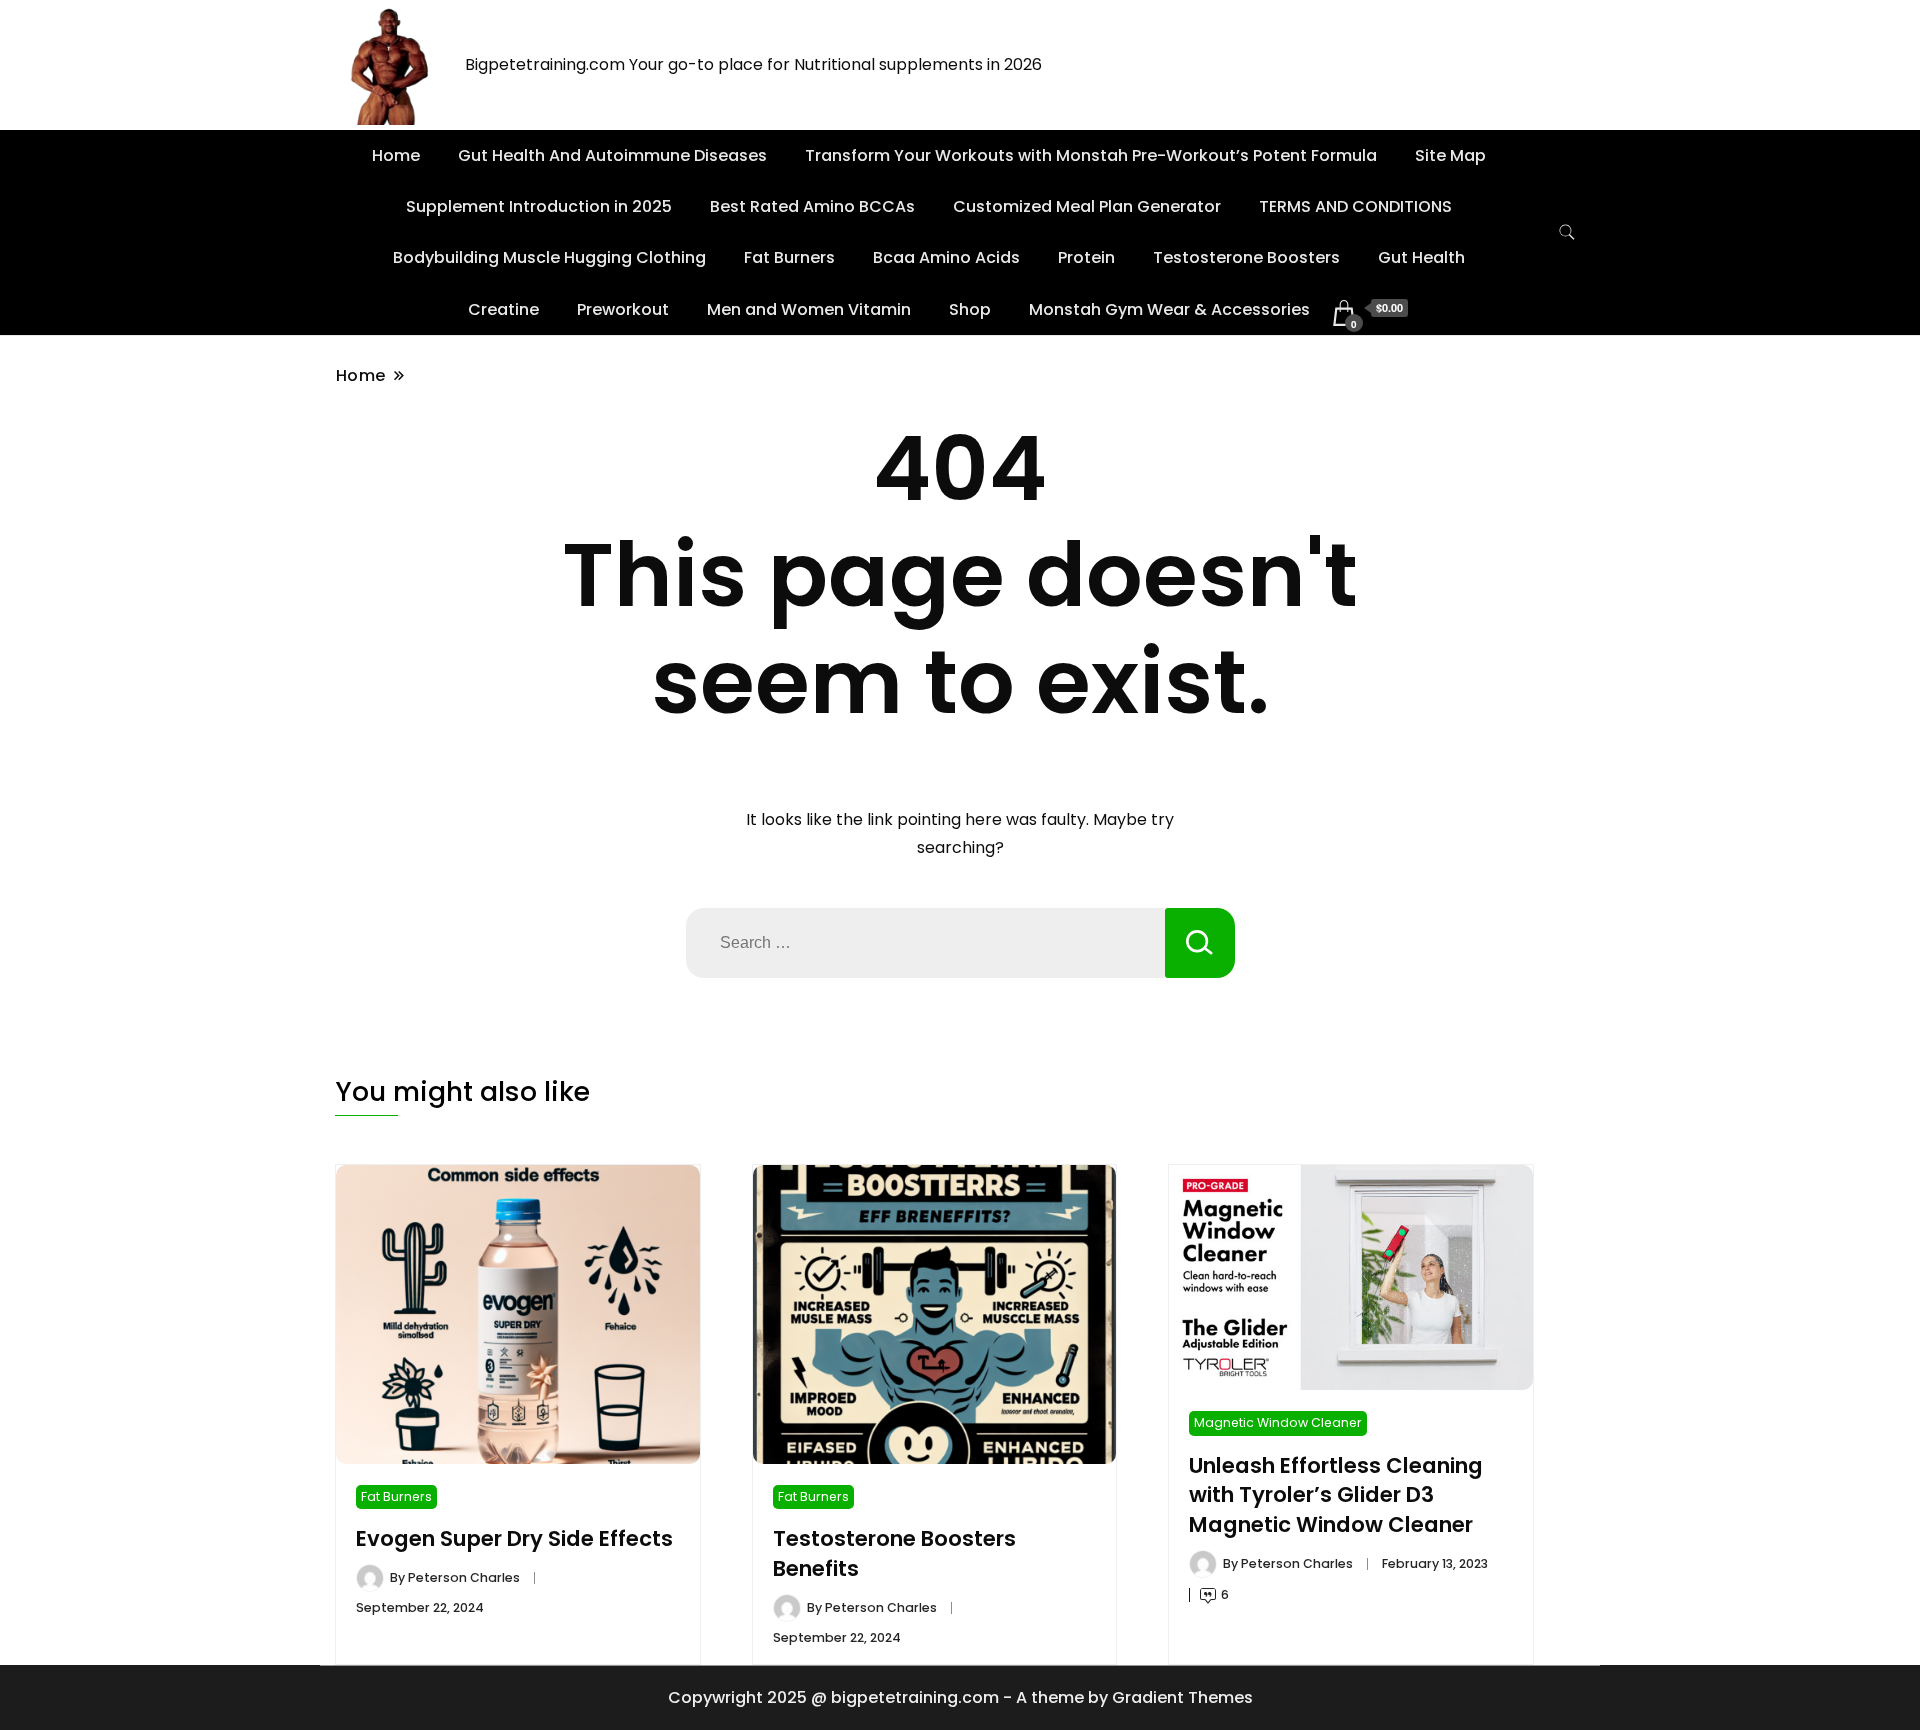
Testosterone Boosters (1246, 257)
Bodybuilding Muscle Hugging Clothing (549, 257)
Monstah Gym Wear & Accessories (1169, 309)
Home (396, 155)
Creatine (503, 309)
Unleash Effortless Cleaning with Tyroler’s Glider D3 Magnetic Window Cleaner (1336, 1495)
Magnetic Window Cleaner (1278, 1422)
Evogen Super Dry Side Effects (514, 1538)
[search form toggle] (1567, 232)
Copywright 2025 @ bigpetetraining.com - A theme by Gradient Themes (960, 1697)
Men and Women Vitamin (809, 309)
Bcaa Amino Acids (946, 257)
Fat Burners (789, 257)
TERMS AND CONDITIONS (1355, 206)
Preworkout (623, 309)
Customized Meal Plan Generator (1087, 206)
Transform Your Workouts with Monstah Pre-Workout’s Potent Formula (1091, 155)
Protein (1086, 257)
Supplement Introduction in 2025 (539, 206)
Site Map (1450, 155)
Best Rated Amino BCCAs (812, 206)
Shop (970, 309)
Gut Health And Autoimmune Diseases (612, 155)
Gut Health (1421, 257)
